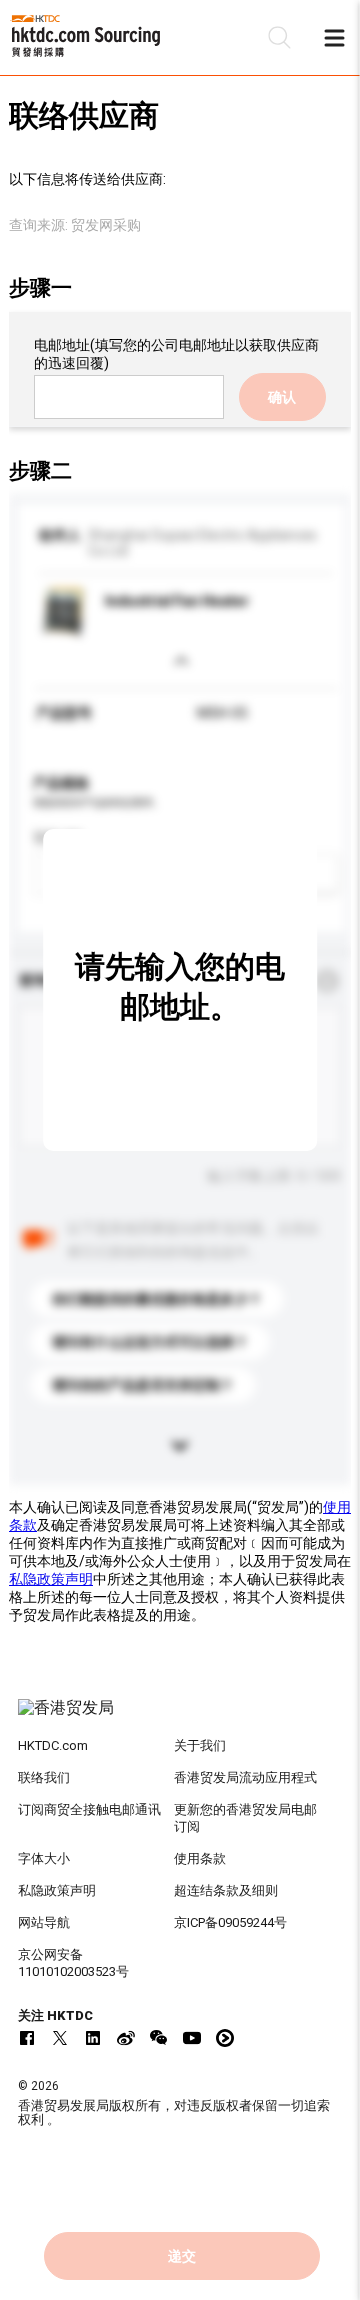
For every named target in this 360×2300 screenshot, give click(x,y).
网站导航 (44, 1922)
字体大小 (44, 1858)
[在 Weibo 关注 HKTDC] (126, 2038)
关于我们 (200, 1745)
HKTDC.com (53, 1745)
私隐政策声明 (51, 1579)
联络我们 (44, 1777)
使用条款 (200, 1858)
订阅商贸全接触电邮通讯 (89, 1809)
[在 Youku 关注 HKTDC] (225, 2038)
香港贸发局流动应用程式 (245, 1777)
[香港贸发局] (180, 1718)
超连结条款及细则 (226, 1890)
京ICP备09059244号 (230, 1922)
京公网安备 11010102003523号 (73, 1963)
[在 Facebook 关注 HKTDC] (27, 2038)
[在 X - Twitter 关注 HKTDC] (60, 2038)
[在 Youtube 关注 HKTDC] (192, 2038)
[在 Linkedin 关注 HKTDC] (93, 2038)
